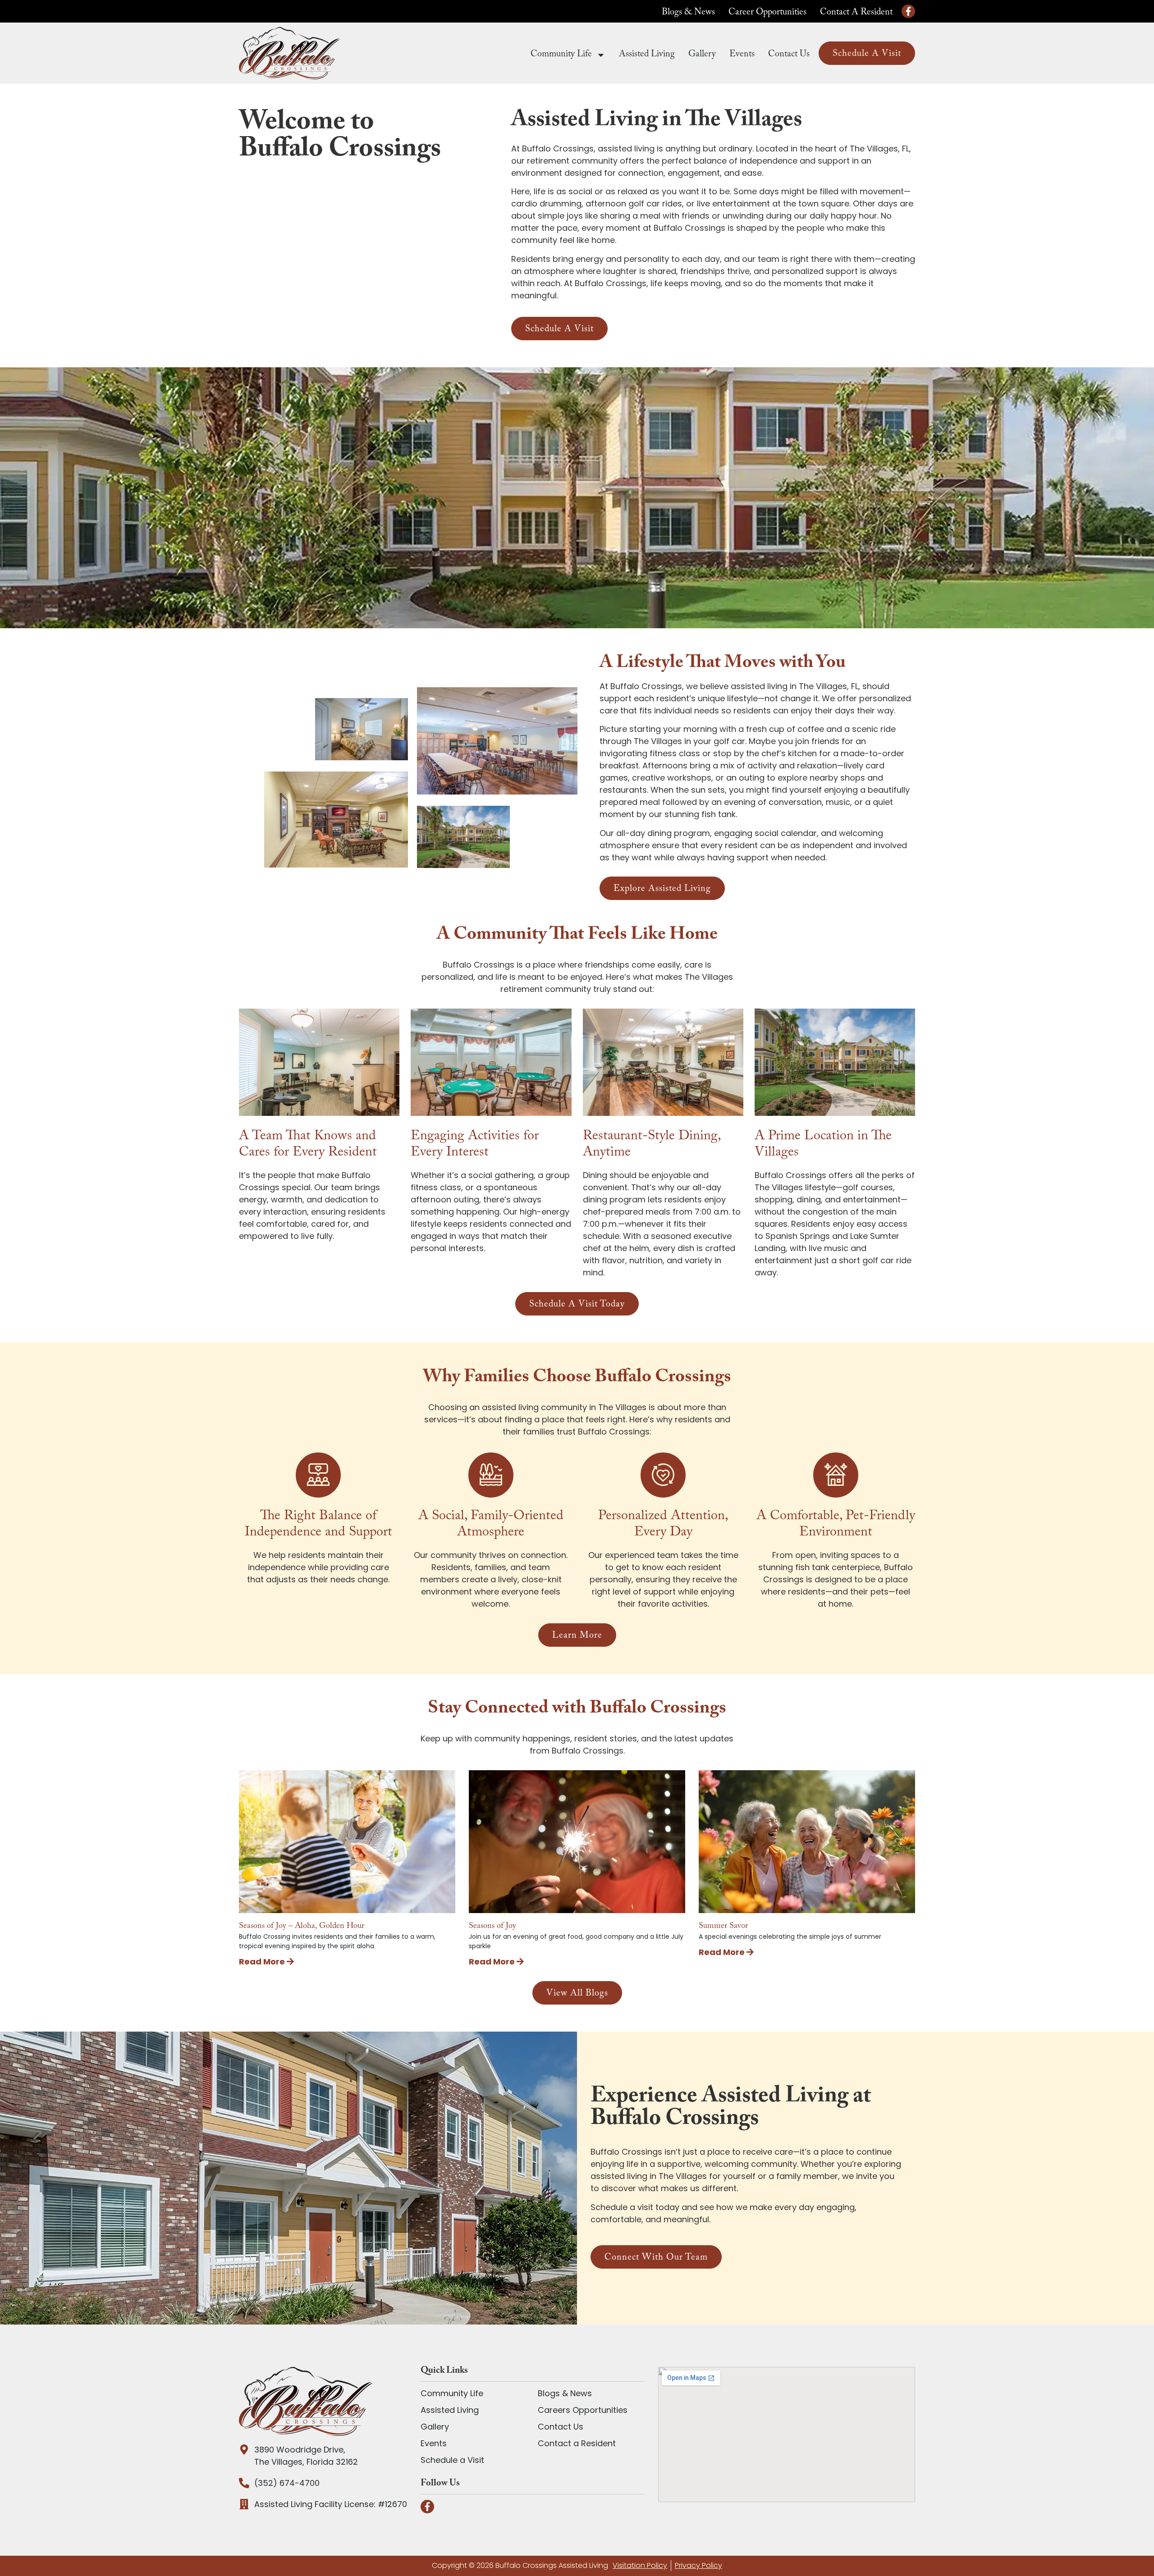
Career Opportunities (767, 13)
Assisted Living (647, 55)
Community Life (561, 55)
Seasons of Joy (492, 1927)
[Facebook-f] (908, 11)
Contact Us (789, 55)
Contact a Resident (856, 13)
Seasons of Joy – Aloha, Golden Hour (302, 1927)
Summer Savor (723, 1927)
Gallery (702, 55)
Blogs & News (688, 13)
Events (742, 55)
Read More (263, 1962)
